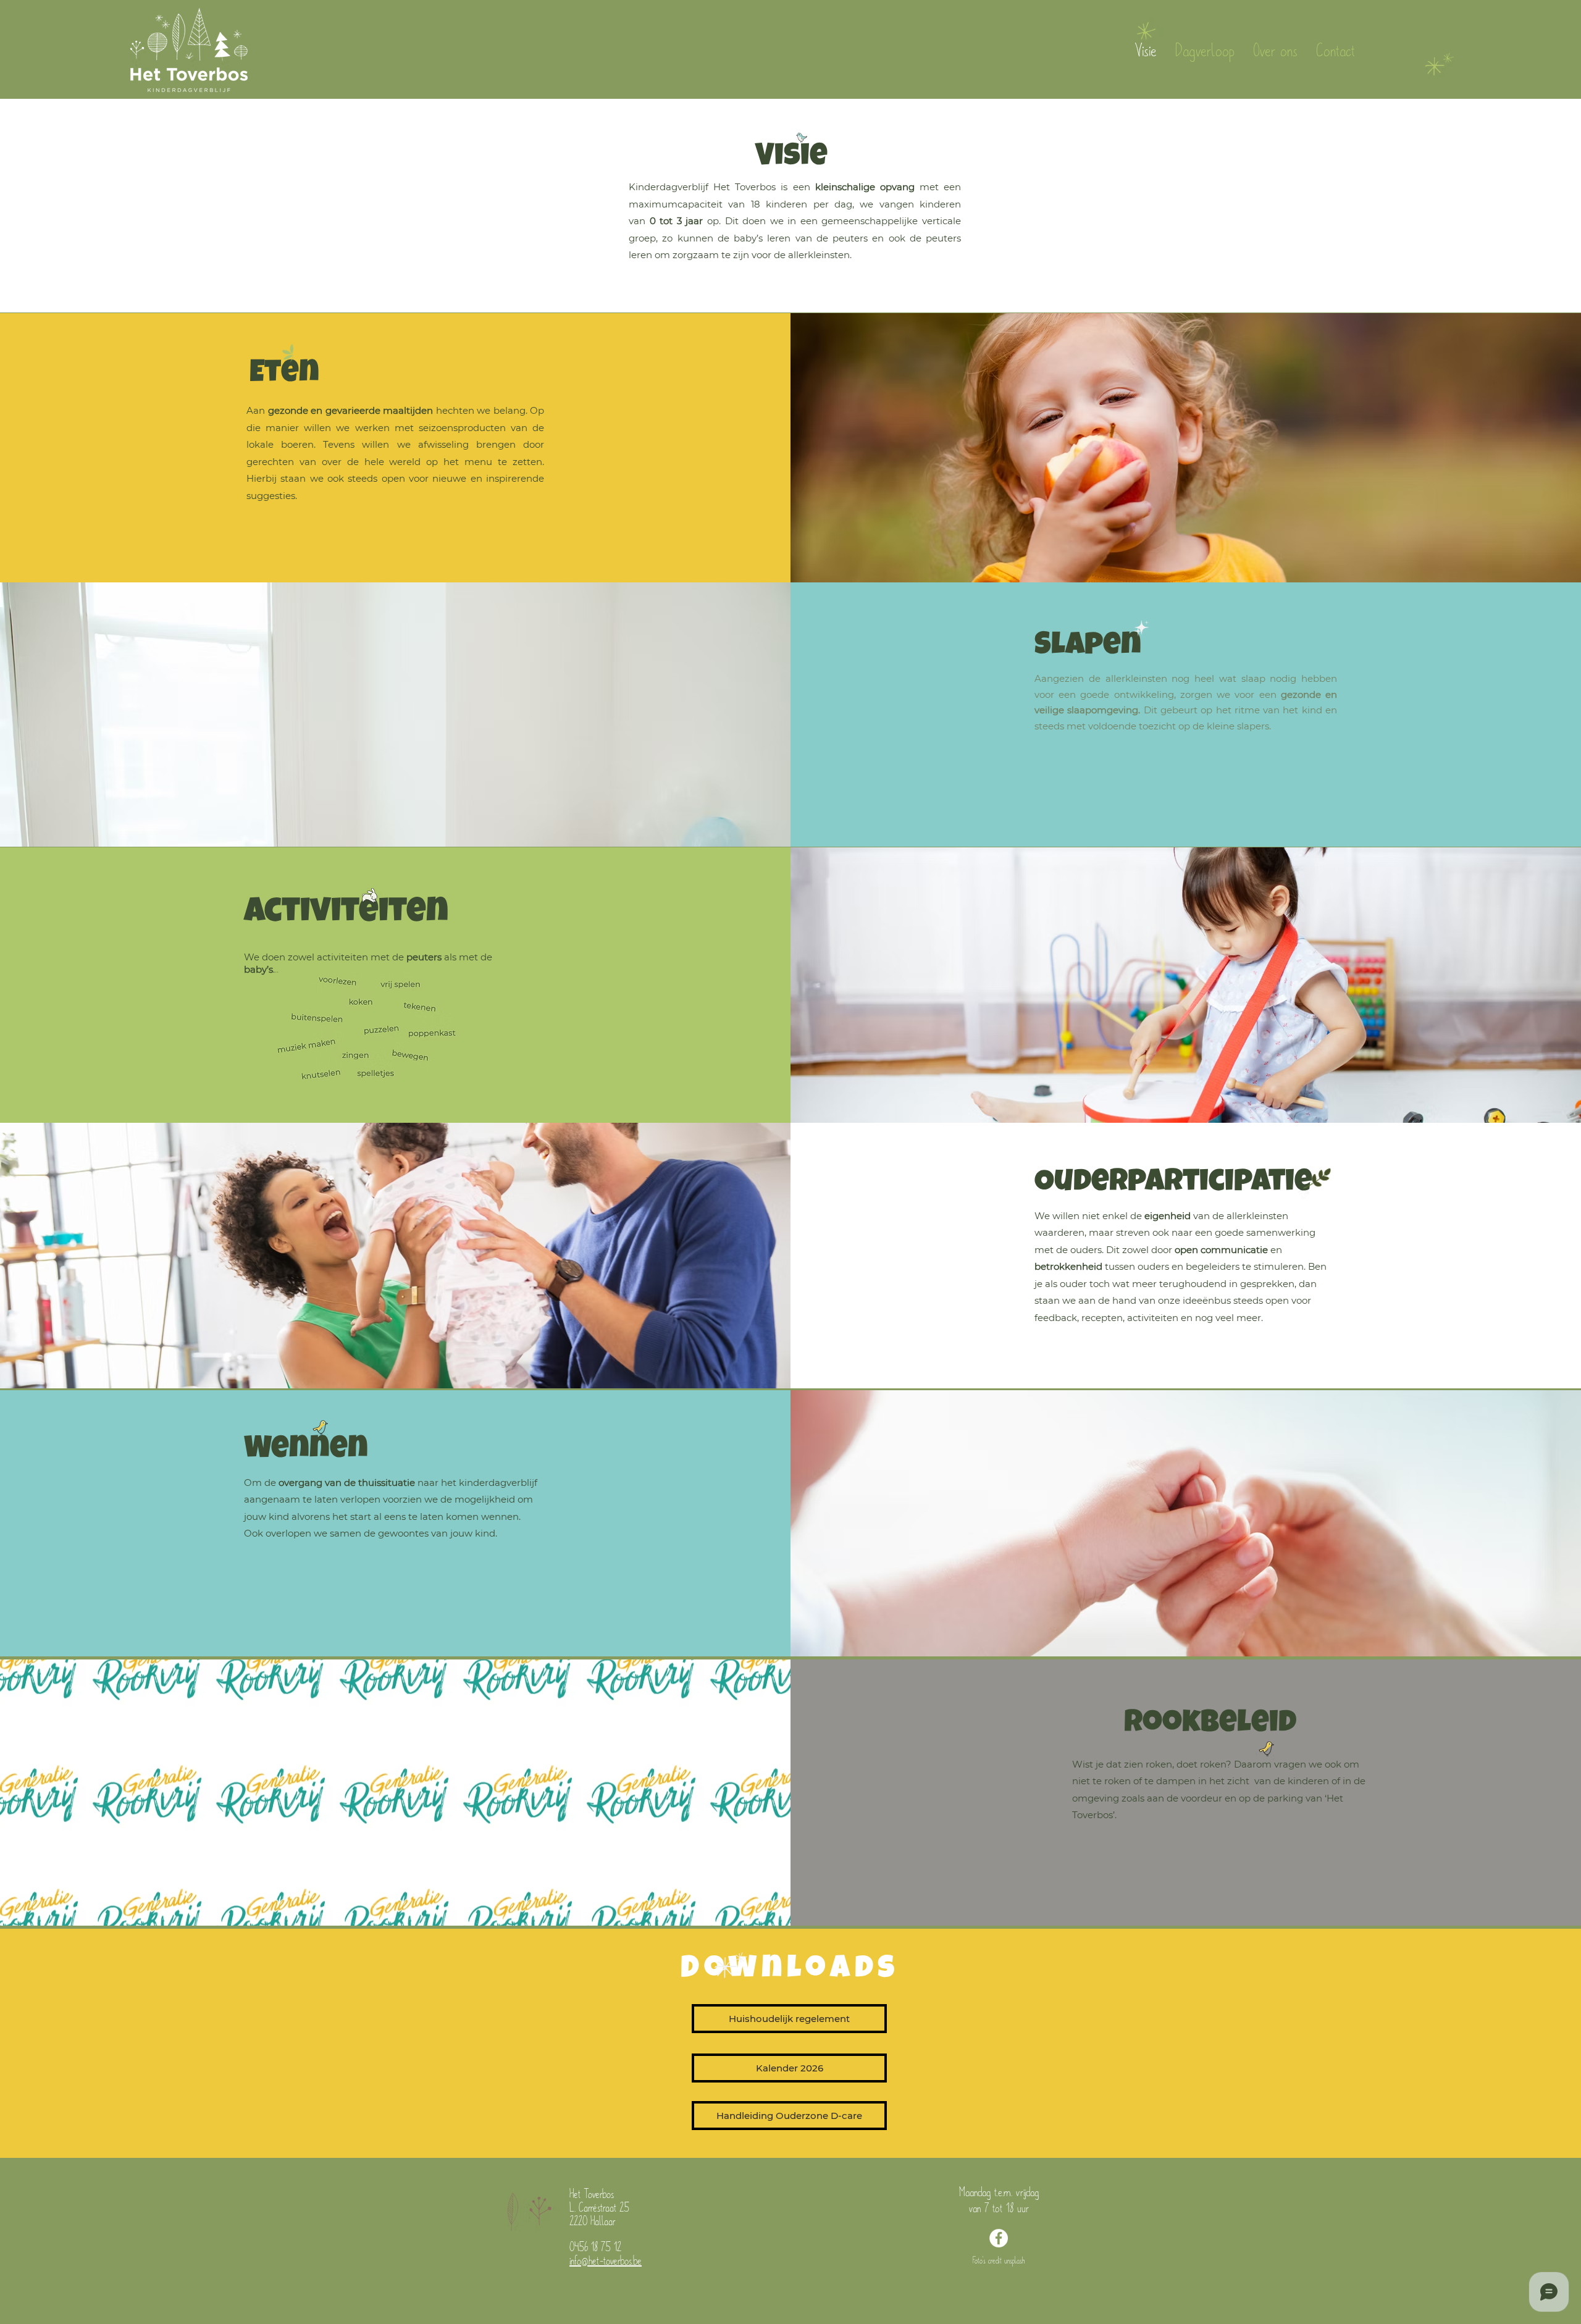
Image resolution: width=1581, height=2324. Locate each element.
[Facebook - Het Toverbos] (999, 2238)
